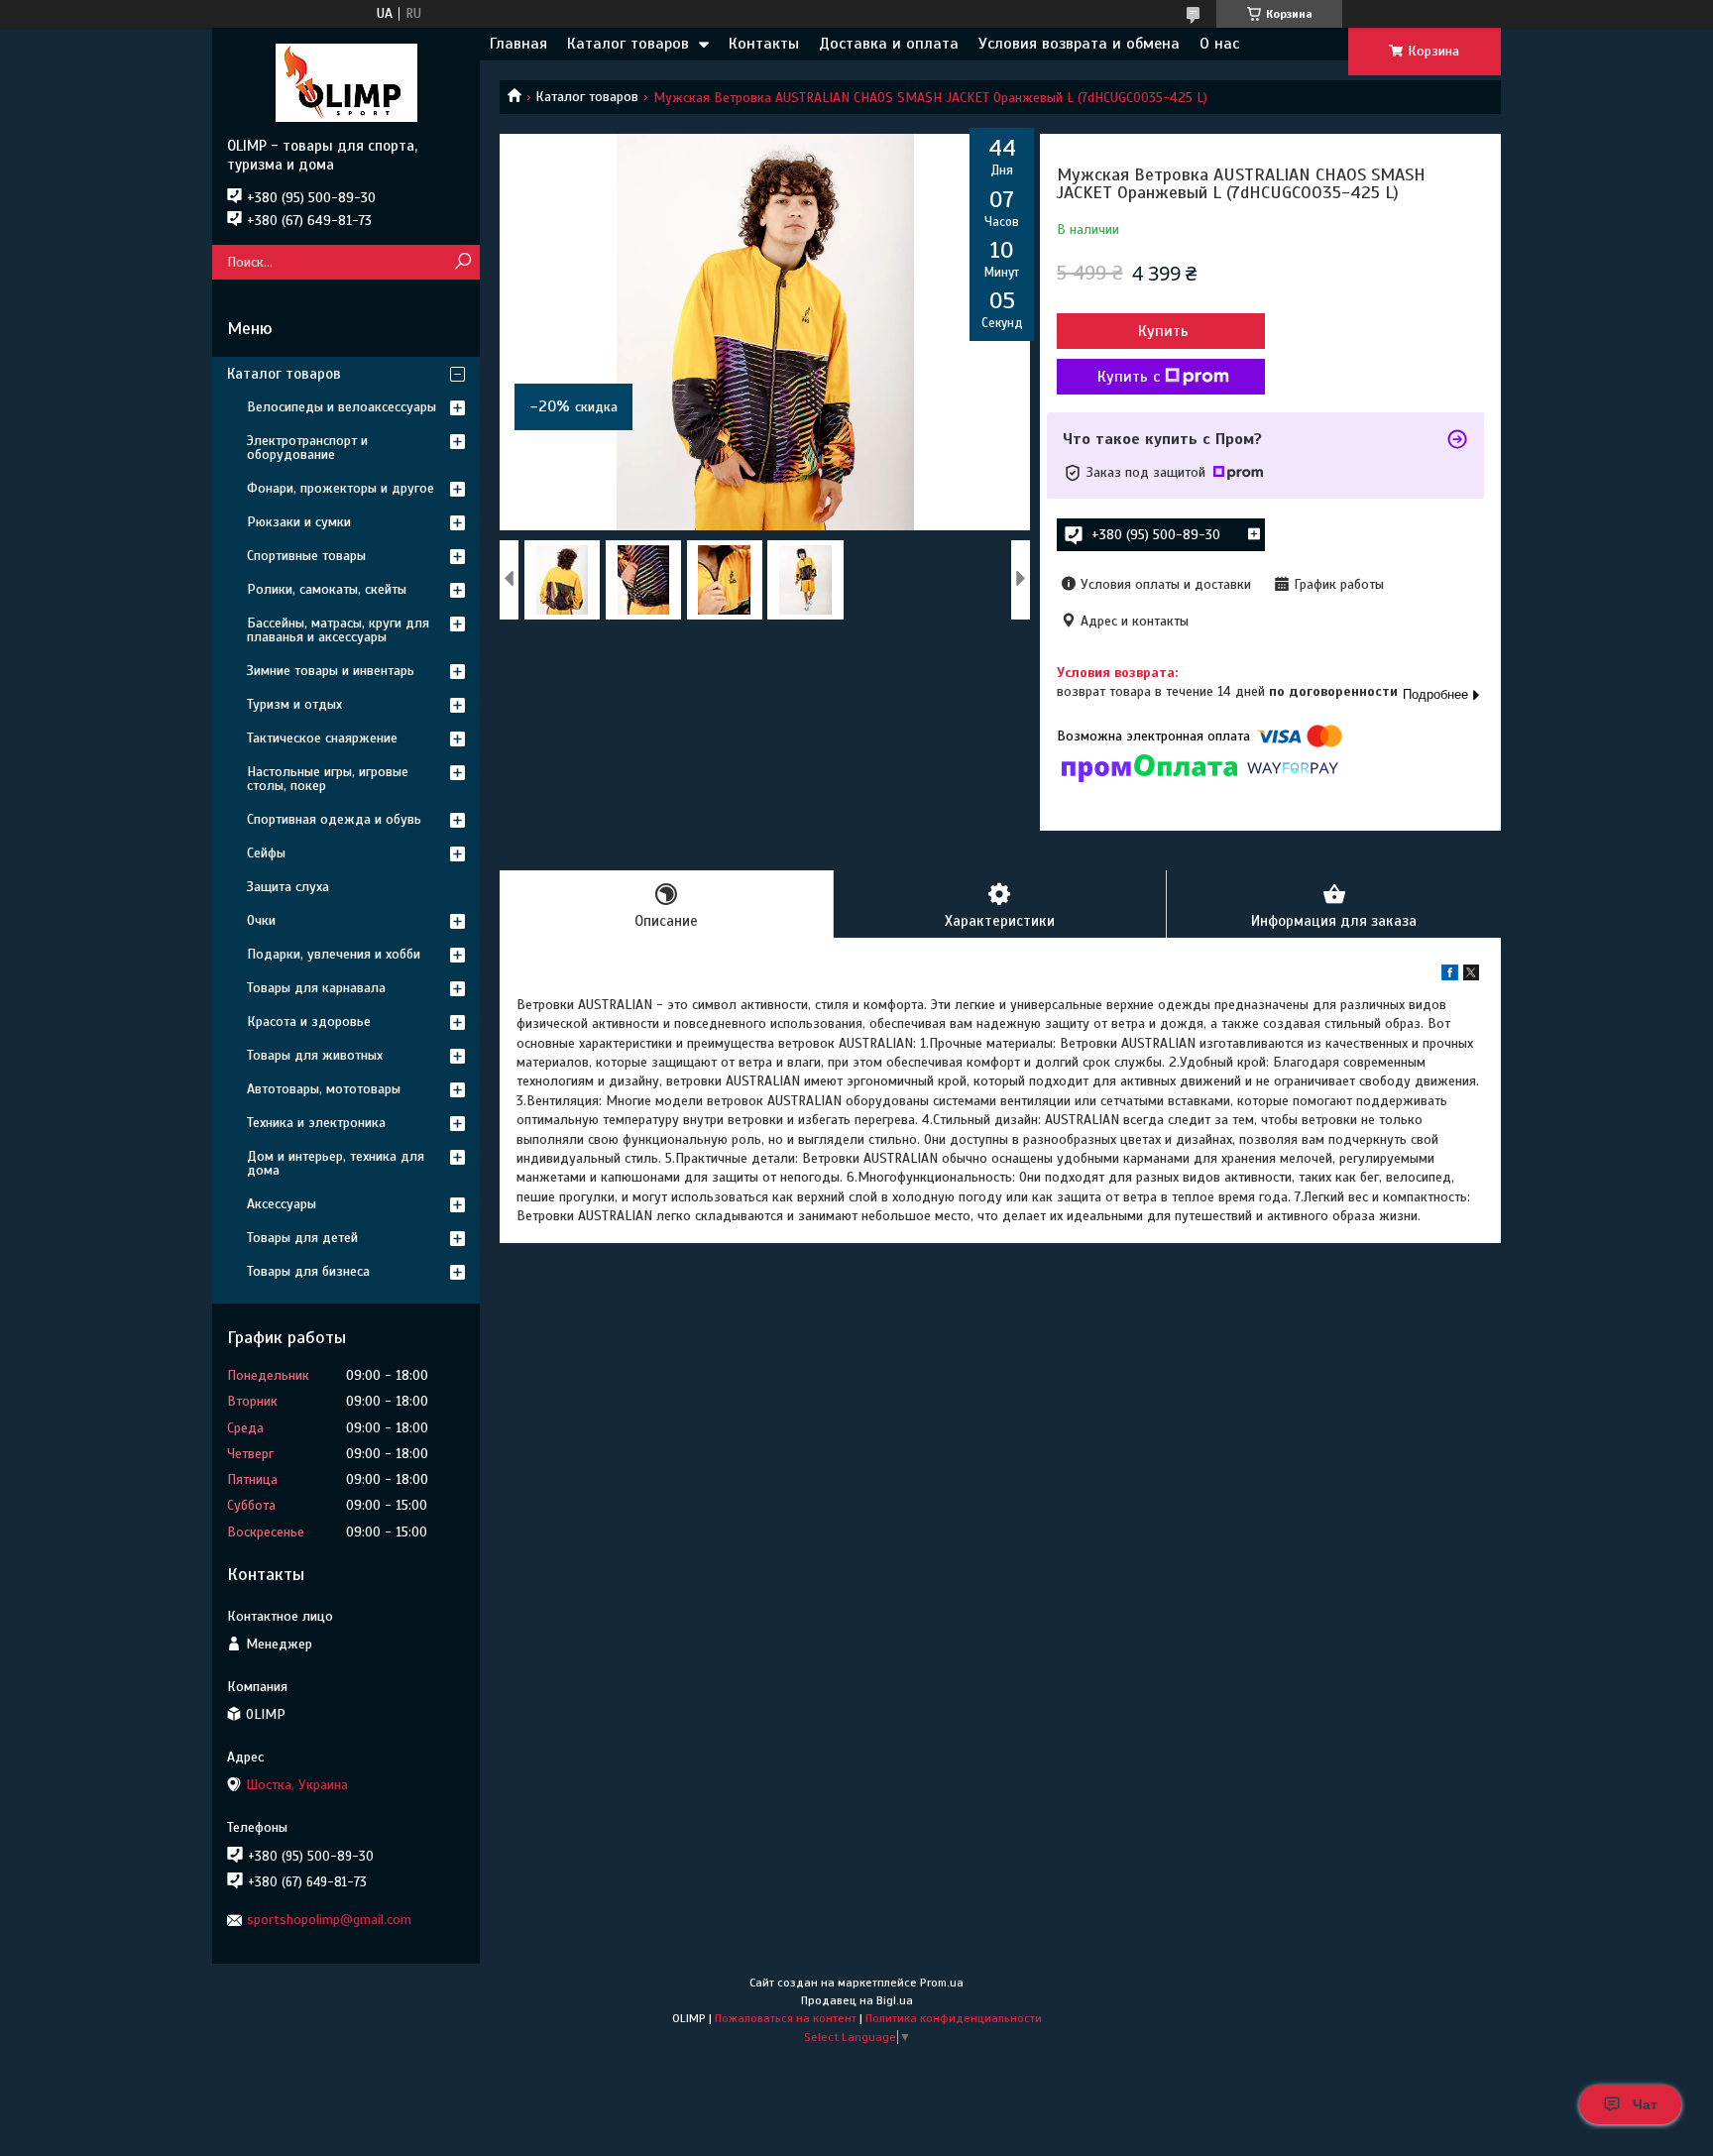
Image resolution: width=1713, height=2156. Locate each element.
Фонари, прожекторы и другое (341, 488)
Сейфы (266, 853)
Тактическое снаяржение (322, 738)
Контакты (764, 44)
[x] (1471, 976)
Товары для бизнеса (308, 1271)
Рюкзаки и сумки (299, 522)
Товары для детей (302, 1238)
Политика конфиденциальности (954, 2018)
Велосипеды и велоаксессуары (342, 407)
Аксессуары (282, 1204)
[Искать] (462, 262)
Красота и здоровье (309, 1021)
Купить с (1129, 377)
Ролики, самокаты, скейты (327, 589)
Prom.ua (942, 1983)
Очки (261, 920)
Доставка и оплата (889, 44)
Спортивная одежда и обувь (334, 819)
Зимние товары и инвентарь (331, 671)
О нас (1219, 44)
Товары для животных (315, 1055)
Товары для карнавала (316, 988)
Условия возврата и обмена (1079, 44)
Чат (1645, 2104)
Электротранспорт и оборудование (307, 448)
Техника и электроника (316, 1123)
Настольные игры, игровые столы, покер (328, 779)
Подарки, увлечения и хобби (334, 954)
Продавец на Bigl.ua (857, 2000)
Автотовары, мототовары (324, 1089)
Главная (518, 44)
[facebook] (1450, 976)
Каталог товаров (628, 44)
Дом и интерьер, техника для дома (336, 1163)
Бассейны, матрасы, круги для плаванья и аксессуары (338, 630)
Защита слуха (288, 887)
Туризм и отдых (294, 704)
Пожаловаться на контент (786, 2018)
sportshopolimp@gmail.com (329, 1920)
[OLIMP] (346, 82)
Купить (1163, 331)
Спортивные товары (306, 556)
